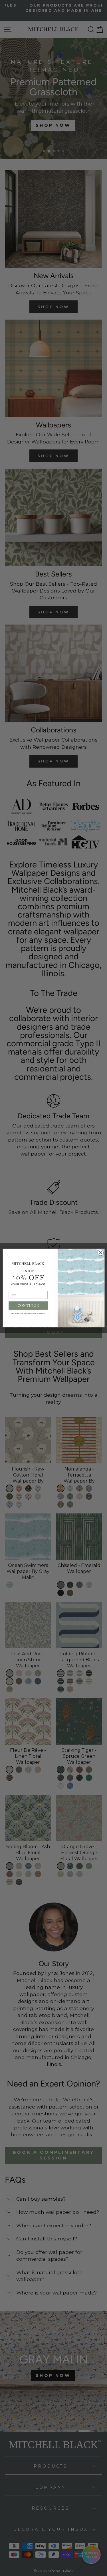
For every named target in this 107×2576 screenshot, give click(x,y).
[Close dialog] (101, 1253)
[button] (28, 1305)
